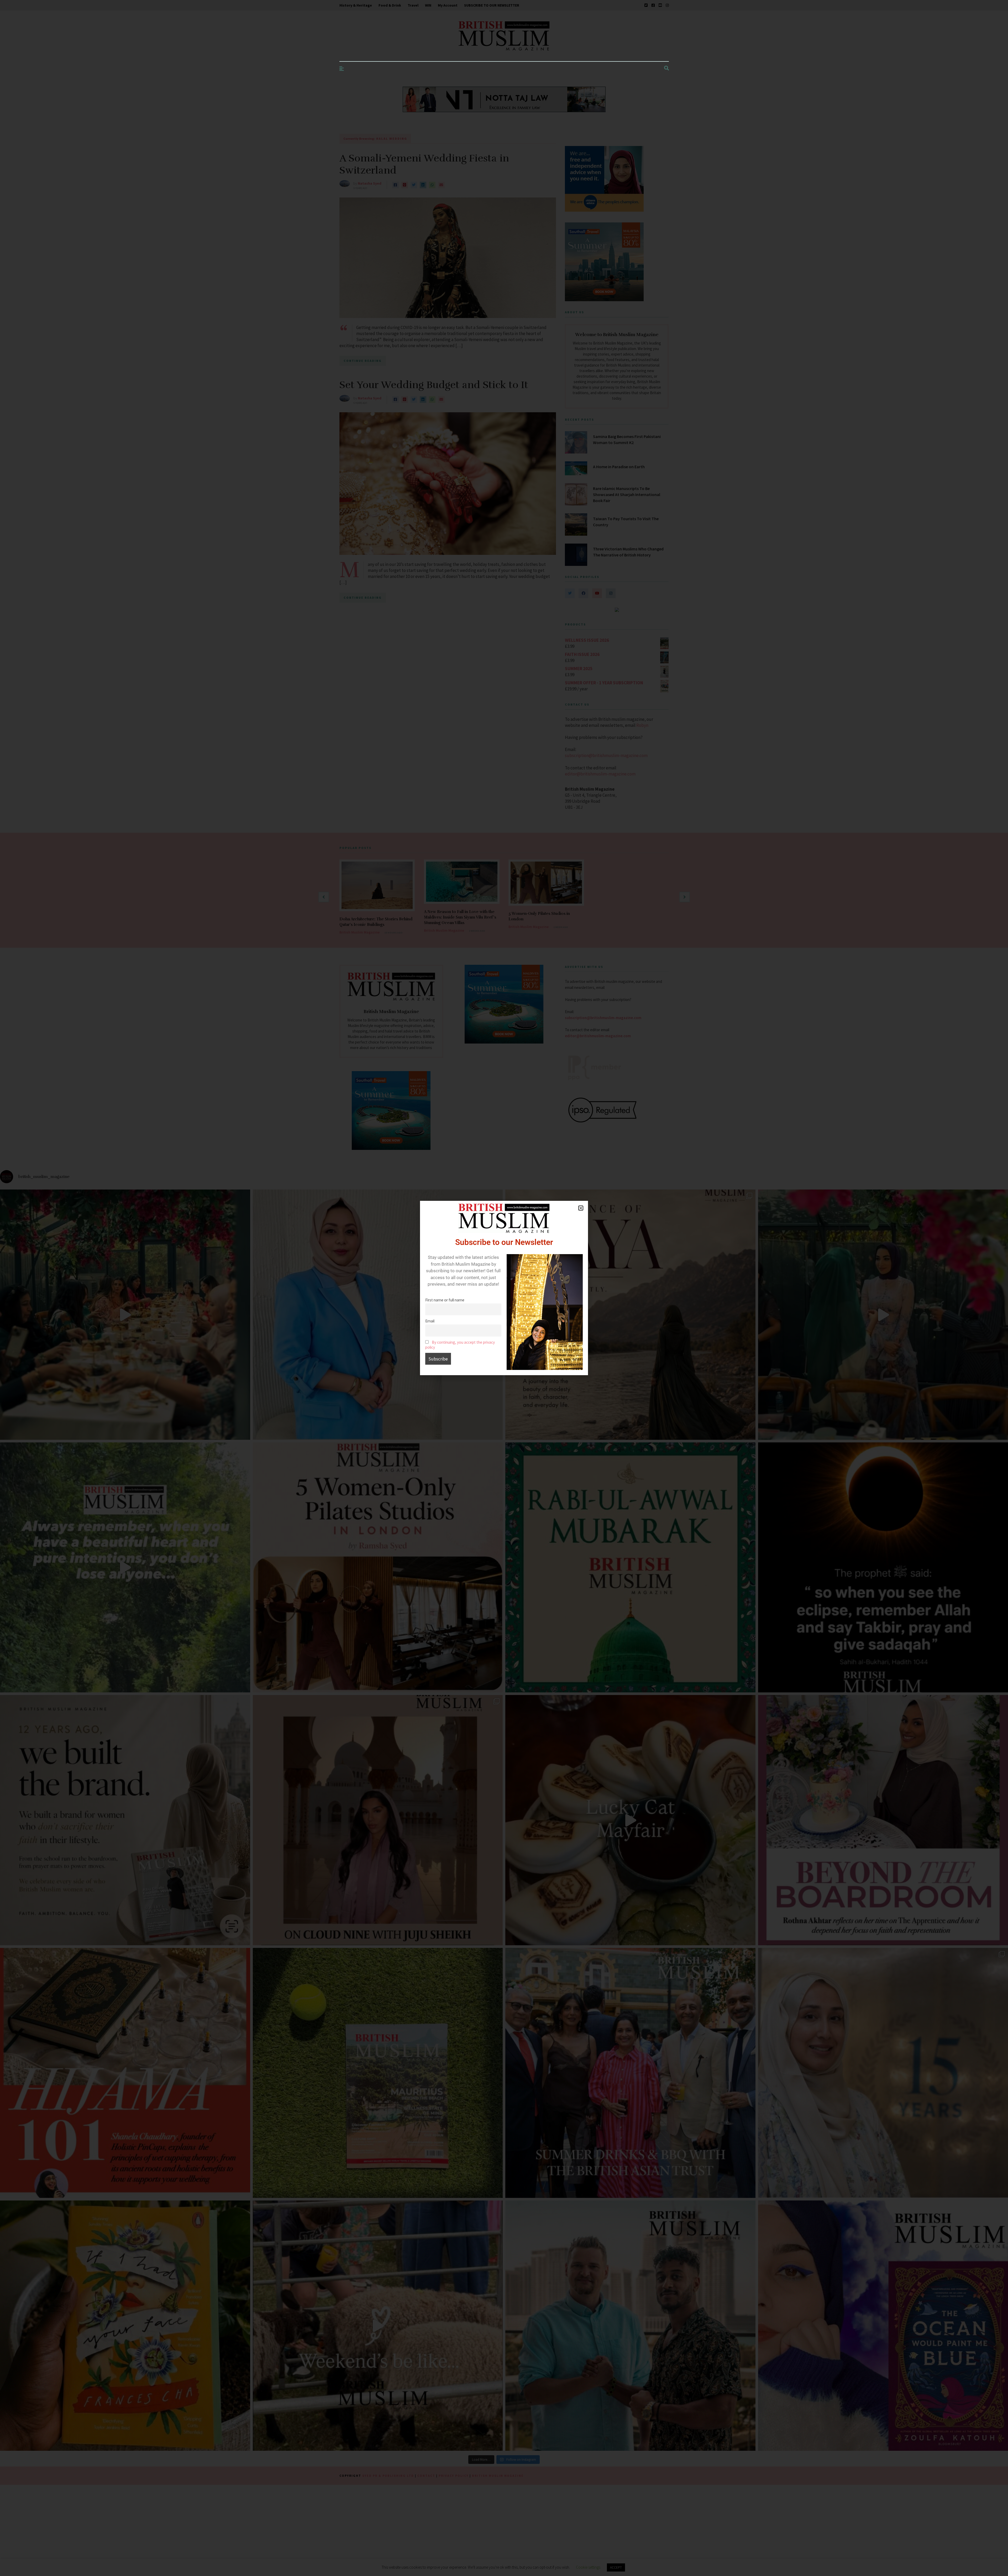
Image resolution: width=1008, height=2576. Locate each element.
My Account (448, 5)
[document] (504, 1288)
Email (430, 1321)
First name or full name (445, 1300)
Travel (413, 5)
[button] (581, 1208)
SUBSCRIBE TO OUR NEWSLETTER (492, 5)
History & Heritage (356, 5)
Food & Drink (390, 5)
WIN (428, 5)
